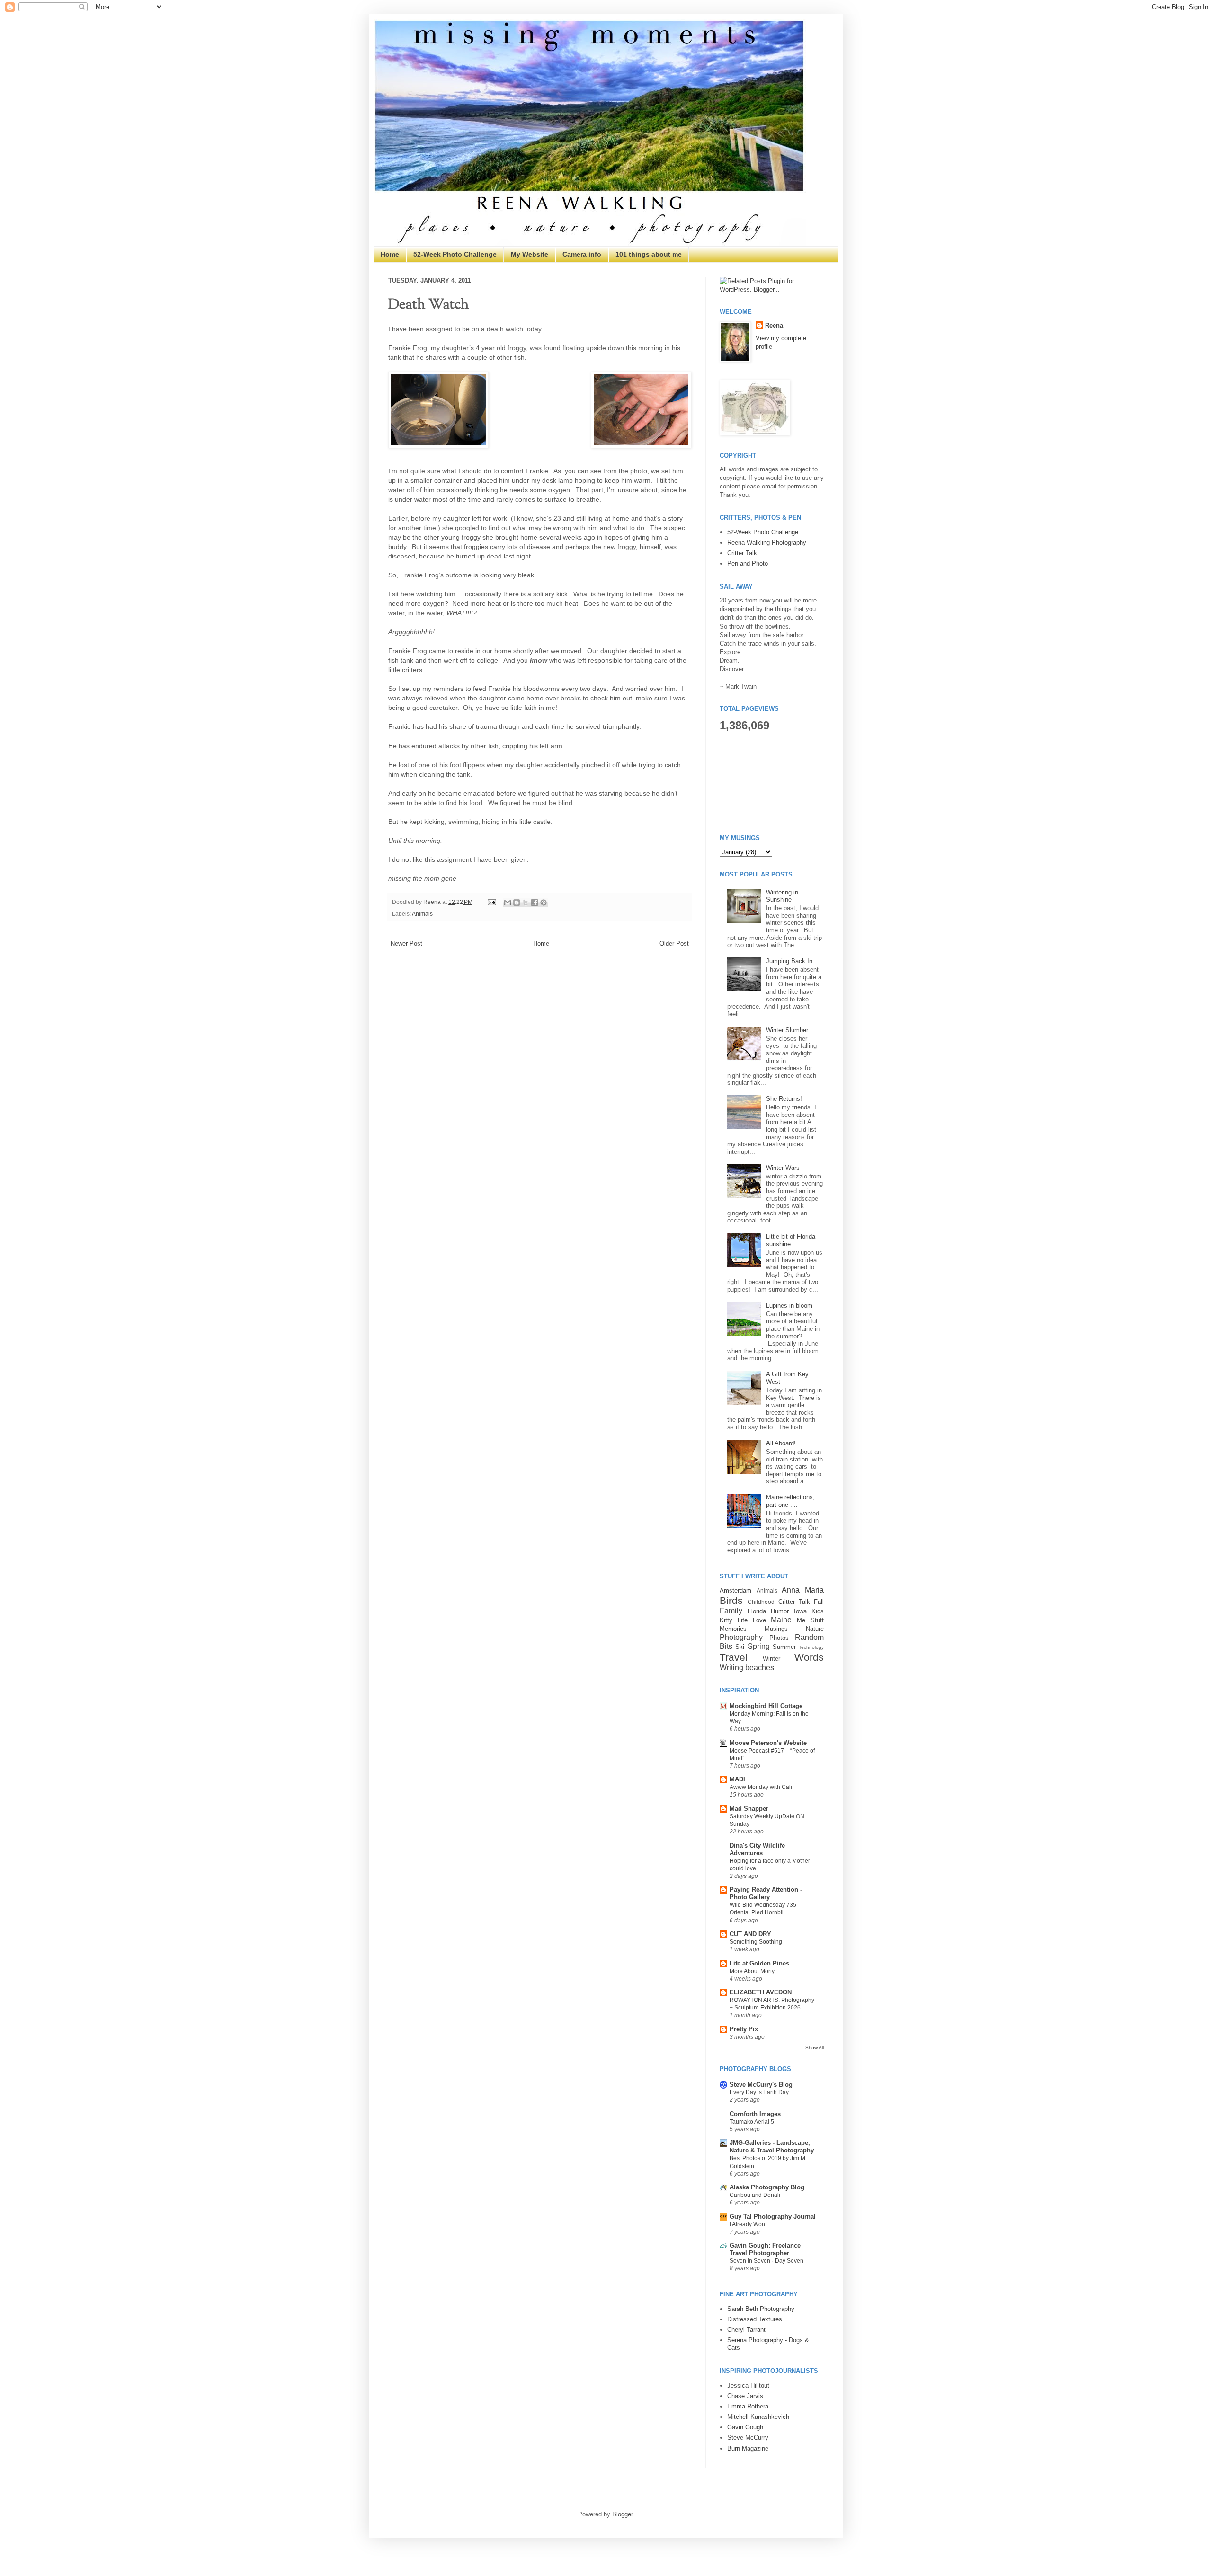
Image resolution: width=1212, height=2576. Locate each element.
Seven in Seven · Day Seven (766, 2261)
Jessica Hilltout (748, 2386)
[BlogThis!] (517, 903)
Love (759, 1620)
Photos (779, 1638)
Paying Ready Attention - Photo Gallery (766, 1893)
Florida (757, 1611)
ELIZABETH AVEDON (761, 1992)
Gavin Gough (745, 2427)
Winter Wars (783, 1168)
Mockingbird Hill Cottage (766, 1706)
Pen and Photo (748, 563)
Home (390, 254)
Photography (741, 1637)
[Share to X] (526, 903)
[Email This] (508, 903)
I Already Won (747, 2224)
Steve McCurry (748, 2438)
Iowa (800, 1611)
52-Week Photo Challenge (455, 254)
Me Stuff (810, 1620)
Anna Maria (803, 1590)
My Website (530, 254)
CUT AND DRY (750, 1934)
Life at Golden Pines (759, 1963)
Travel (734, 1657)
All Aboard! (781, 1443)
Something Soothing (756, 1942)
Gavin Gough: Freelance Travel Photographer (765, 2249)
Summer (784, 1647)
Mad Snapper (749, 1809)
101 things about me (649, 254)
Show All (815, 2048)
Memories (733, 1629)
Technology (811, 1647)
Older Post (674, 943)
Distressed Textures (755, 2319)
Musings (776, 1629)
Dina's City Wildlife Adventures (757, 1849)
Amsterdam (735, 1590)
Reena (433, 902)
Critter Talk (742, 553)
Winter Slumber (787, 1030)
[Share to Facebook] (535, 903)
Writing (731, 1668)
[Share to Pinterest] (544, 903)
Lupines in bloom (789, 1306)
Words (809, 1657)
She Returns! (784, 1099)
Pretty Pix (744, 2029)
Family (731, 1611)
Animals (422, 914)
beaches (760, 1668)
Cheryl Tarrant (746, 2330)
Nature (815, 1629)
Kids (818, 1611)
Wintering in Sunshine (782, 896)
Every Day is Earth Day (759, 2092)
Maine (781, 1620)
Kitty (726, 1620)
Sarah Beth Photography (761, 2309)
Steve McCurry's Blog (761, 2085)
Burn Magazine (748, 2448)
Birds (731, 1600)
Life (743, 1620)
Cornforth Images (755, 2114)
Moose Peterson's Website (768, 1743)
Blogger (622, 2514)
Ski (740, 1647)
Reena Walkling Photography (767, 543)
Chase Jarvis (745, 2396)
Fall (819, 1602)
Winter (771, 1659)
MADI (737, 1779)
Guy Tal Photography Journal (773, 2217)
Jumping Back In (789, 961)
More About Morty (752, 1971)
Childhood (761, 1602)
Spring (759, 1646)
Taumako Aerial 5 (752, 2122)
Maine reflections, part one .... (790, 1501)
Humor (780, 1611)
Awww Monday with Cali (761, 1787)
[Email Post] (491, 902)
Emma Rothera (748, 2406)
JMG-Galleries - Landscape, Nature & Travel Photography (772, 2147)
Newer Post (406, 943)
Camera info (582, 254)
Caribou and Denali (755, 2195)
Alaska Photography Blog (767, 2187)
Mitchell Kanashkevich (758, 2417)
